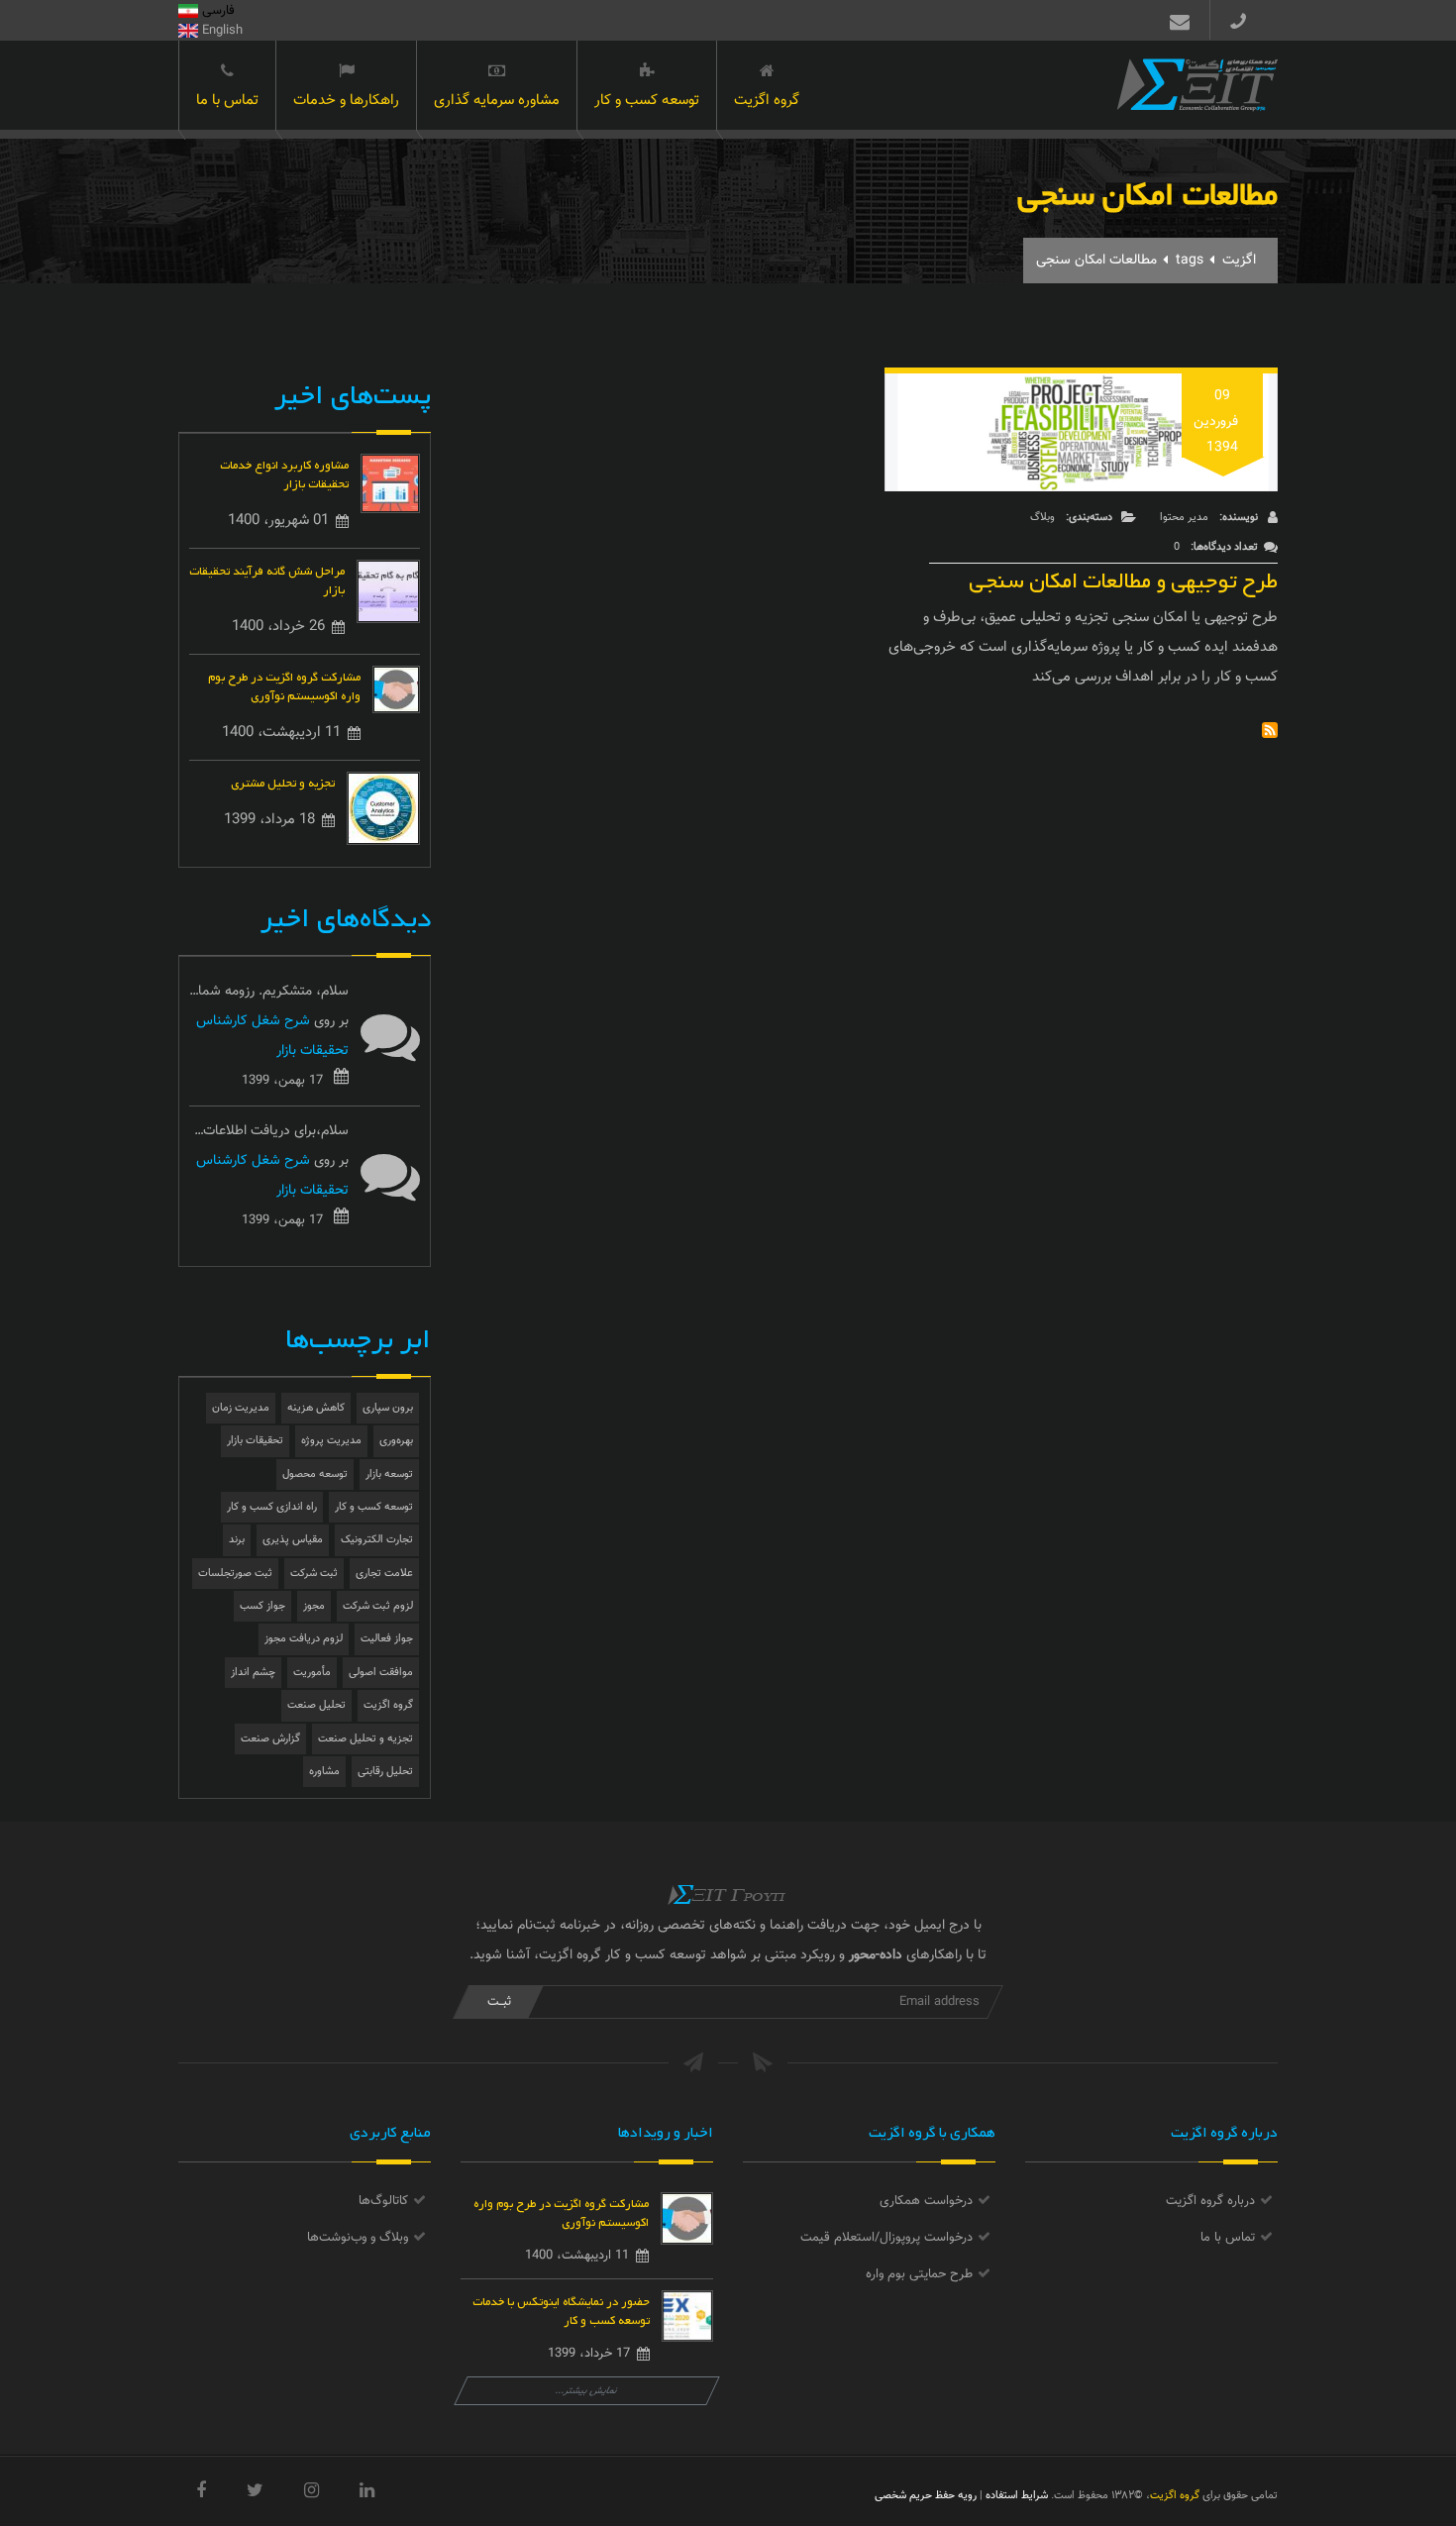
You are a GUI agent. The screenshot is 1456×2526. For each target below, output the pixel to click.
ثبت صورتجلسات (235, 1574)
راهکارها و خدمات (346, 101)
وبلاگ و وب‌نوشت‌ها (358, 2238)
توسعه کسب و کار (647, 101)
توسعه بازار (389, 1474)
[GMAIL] (1176, 20)
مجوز (314, 1606)
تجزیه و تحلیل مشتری (283, 781)
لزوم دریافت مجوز (304, 1639)
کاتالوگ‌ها (383, 2201)
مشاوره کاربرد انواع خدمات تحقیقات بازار (284, 473)
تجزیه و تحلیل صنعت (365, 1739)
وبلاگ (1042, 518)
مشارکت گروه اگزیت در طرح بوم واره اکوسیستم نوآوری (284, 684)
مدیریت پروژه (331, 1441)
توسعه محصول (315, 1474)
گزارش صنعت (270, 1739)
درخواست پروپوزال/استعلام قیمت (886, 2238)
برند (237, 1540)
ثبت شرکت (314, 1574)
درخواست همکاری (926, 2201)
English (220, 31)
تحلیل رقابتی (385, 1772)
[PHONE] (1246, 20)
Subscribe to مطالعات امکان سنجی (1270, 730)
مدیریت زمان (241, 1408)
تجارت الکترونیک (377, 1540)
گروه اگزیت (767, 101)
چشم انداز (253, 1673)
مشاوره (324, 1772)
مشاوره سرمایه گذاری (497, 101)
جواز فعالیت (387, 1639)
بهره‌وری (396, 1441)
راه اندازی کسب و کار (272, 1507)
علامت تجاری (384, 1574)
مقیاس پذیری (293, 1540)
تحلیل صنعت (316, 1705)
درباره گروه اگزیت (1210, 2201)
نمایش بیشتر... (587, 2391)
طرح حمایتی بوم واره (919, 2274)
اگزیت (1239, 261)
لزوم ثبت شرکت (378, 1606)
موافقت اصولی (381, 1673)
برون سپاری (388, 1408)
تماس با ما (227, 101)
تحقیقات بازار (255, 1441)
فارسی (216, 11)
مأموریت (312, 1673)
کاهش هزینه (316, 1408)
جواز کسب (262, 1606)
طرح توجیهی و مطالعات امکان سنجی (1123, 576)
